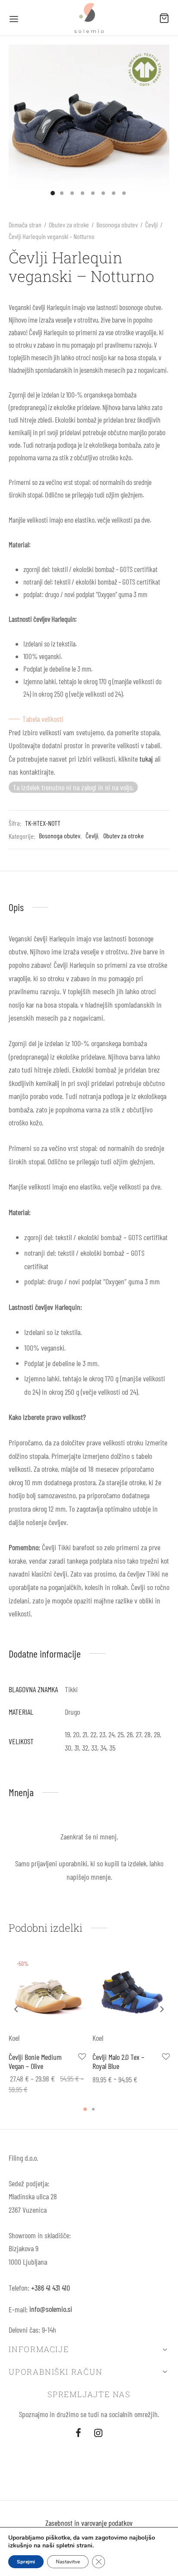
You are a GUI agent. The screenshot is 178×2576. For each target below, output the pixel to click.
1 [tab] (85, 2109)
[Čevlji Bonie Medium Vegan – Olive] (47, 1993)
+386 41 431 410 (51, 2288)
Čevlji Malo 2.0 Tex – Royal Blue (118, 2062)
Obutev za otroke (69, 225)
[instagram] (98, 2433)
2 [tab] (93, 2109)
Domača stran (25, 225)
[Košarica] (164, 18)
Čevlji (151, 225)
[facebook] (78, 2433)
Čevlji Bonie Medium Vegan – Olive (35, 2062)
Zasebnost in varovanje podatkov (89, 2523)
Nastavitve (68, 2562)
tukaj (146, 759)
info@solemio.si (51, 2309)
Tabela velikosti (43, 719)
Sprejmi (26, 2562)
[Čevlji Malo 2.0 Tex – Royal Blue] (131, 1993)
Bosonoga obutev (117, 225)
